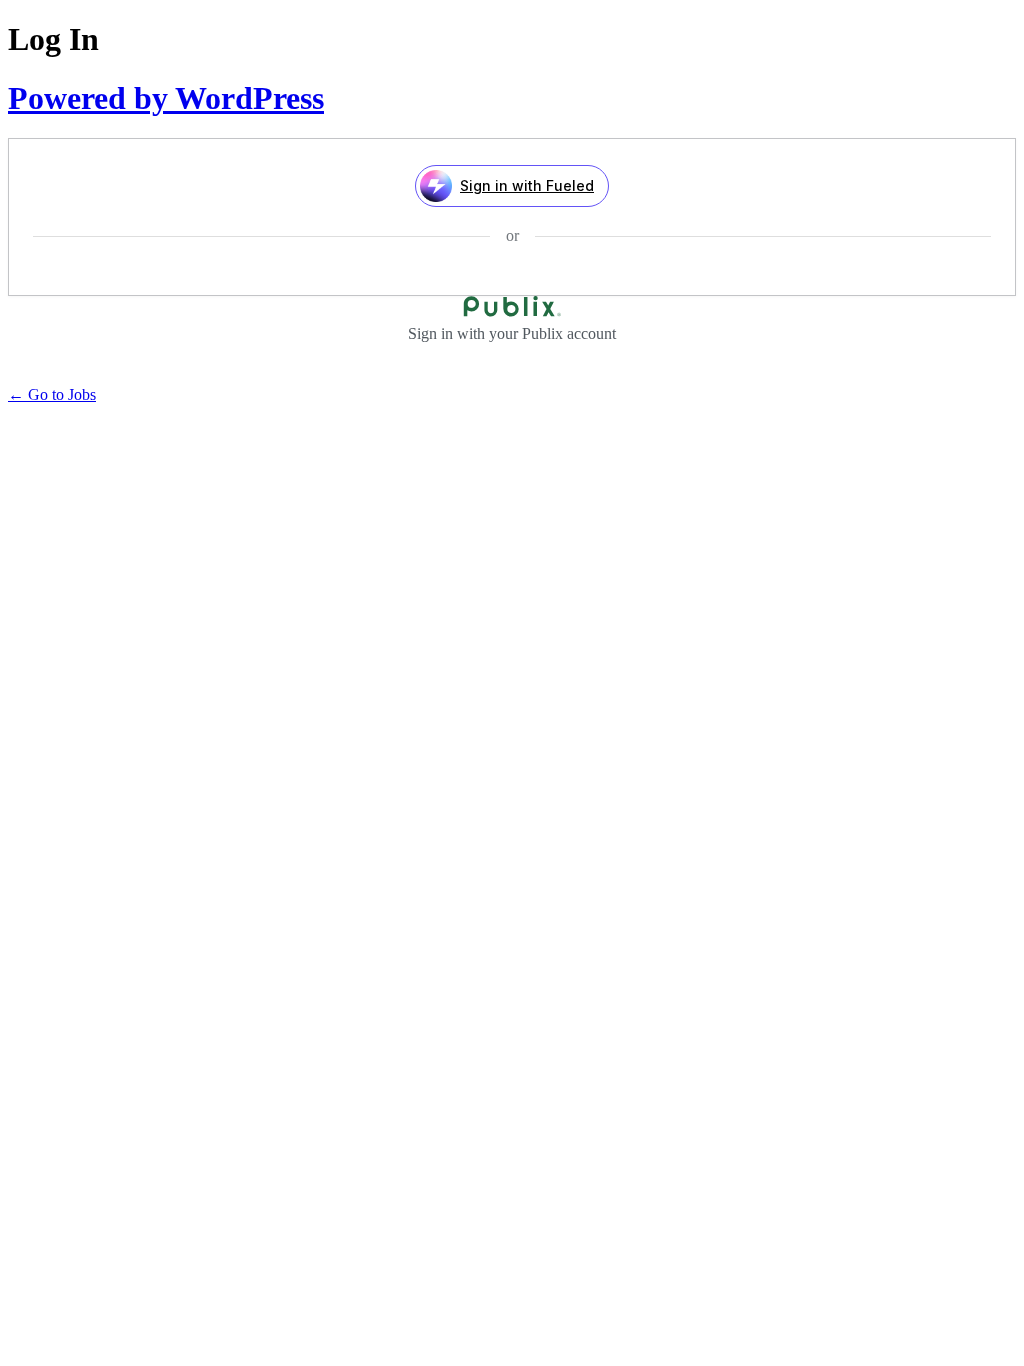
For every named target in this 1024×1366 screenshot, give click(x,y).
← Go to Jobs (52, 394)
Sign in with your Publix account (512, 333)
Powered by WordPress (166, 98)
